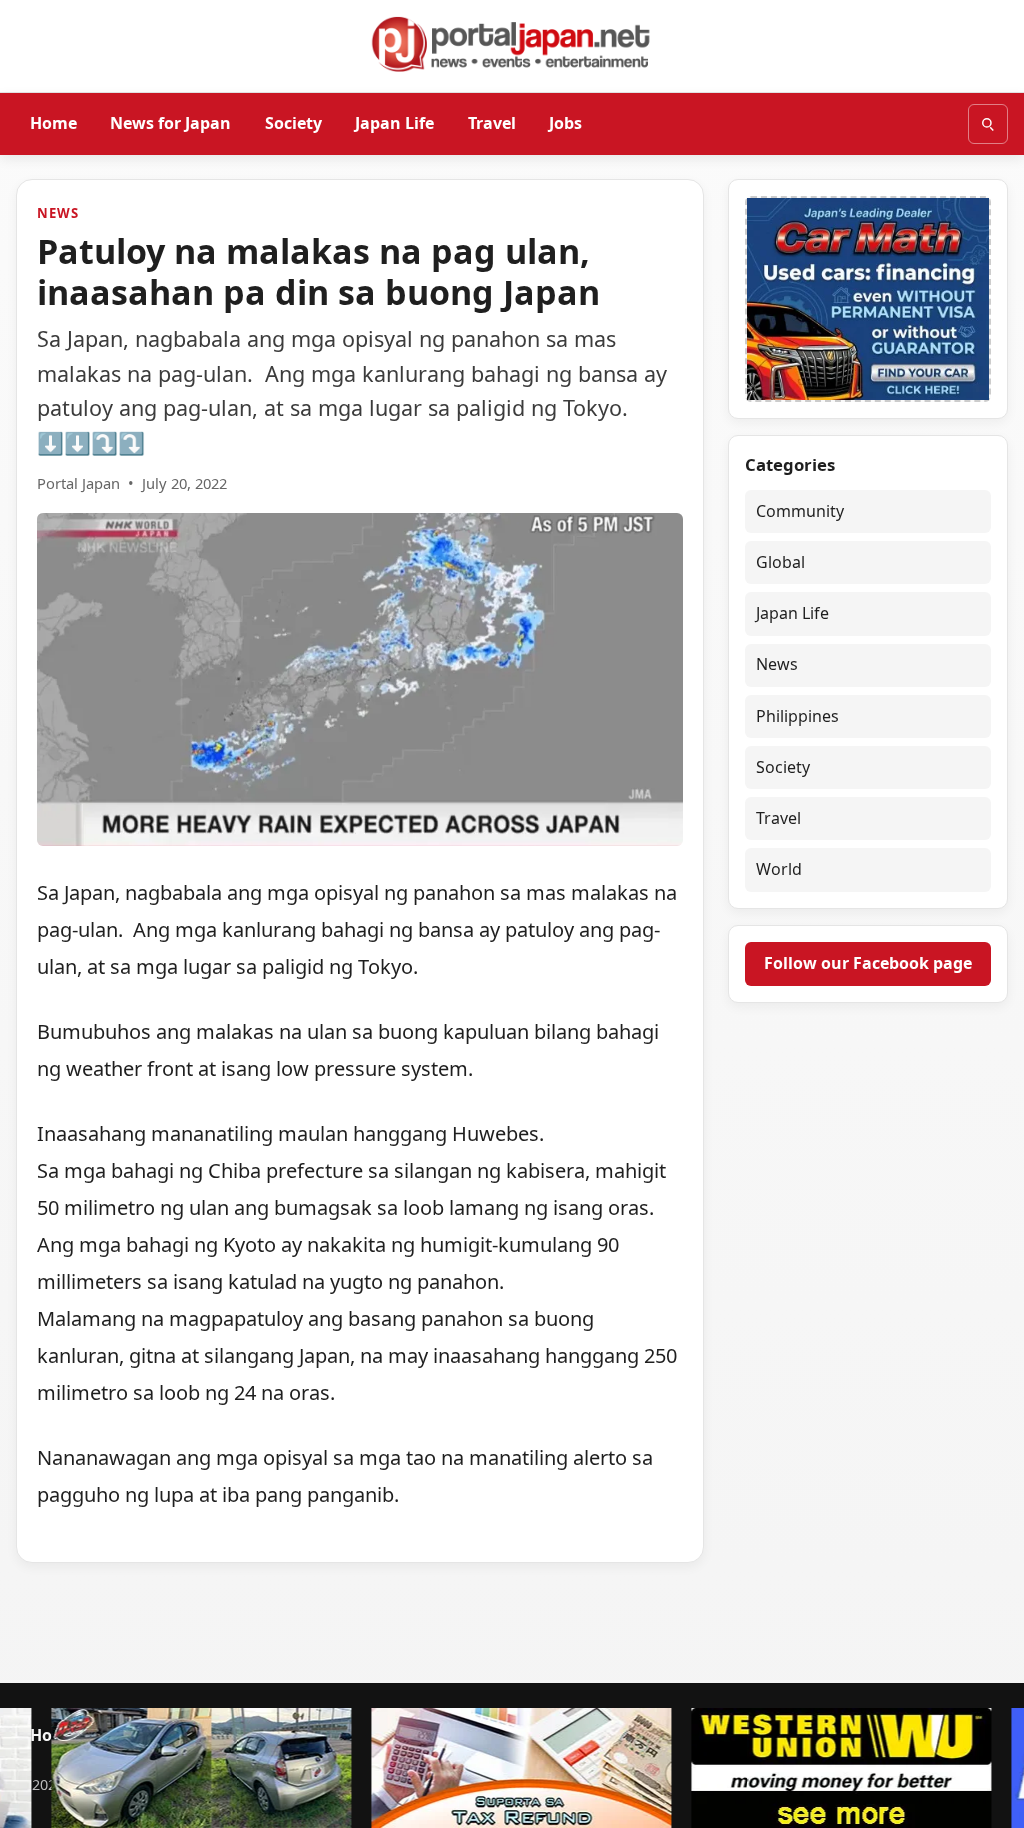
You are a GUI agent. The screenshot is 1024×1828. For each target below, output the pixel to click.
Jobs (565, 123)
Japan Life (394, 123)
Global (780, 562)
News (57, 213)
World (779, 869)
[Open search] (988, 124)
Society (293, 123)
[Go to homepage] (512, 44)
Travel (492, 123)
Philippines (797, 716)
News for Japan (170, 123)
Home (53, 123)
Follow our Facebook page (868, 963)
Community (800, 511)
